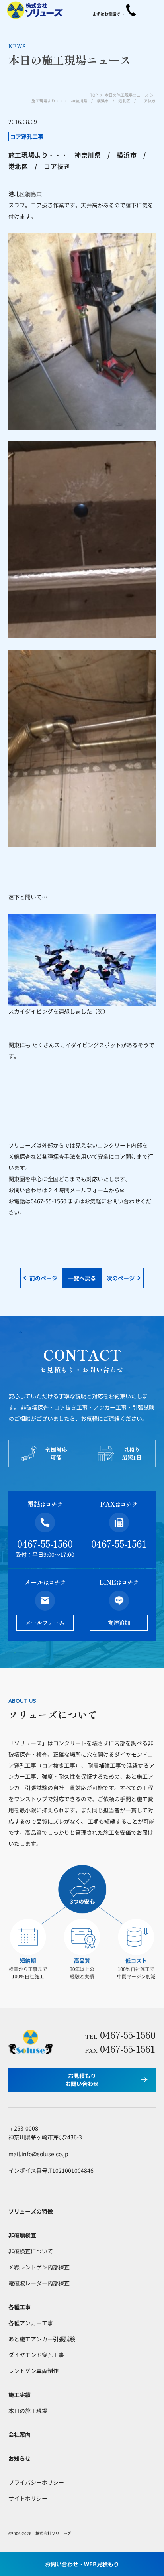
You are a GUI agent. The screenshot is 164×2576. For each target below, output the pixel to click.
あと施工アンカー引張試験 (42, 2339)
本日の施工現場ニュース (127, 95)
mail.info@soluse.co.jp (38, 2154)
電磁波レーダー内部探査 (39, 2283)
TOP (94, 95)
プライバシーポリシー (36, 2482)
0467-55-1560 (45, 1543)
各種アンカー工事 (31, 2323)
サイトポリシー (28, 2498)
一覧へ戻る (82, 1278)
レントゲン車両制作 (33, 2371)
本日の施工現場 (28, 2411)
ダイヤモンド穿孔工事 (36, 2355)
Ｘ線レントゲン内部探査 (39, 2267)
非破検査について (31, 2251)
